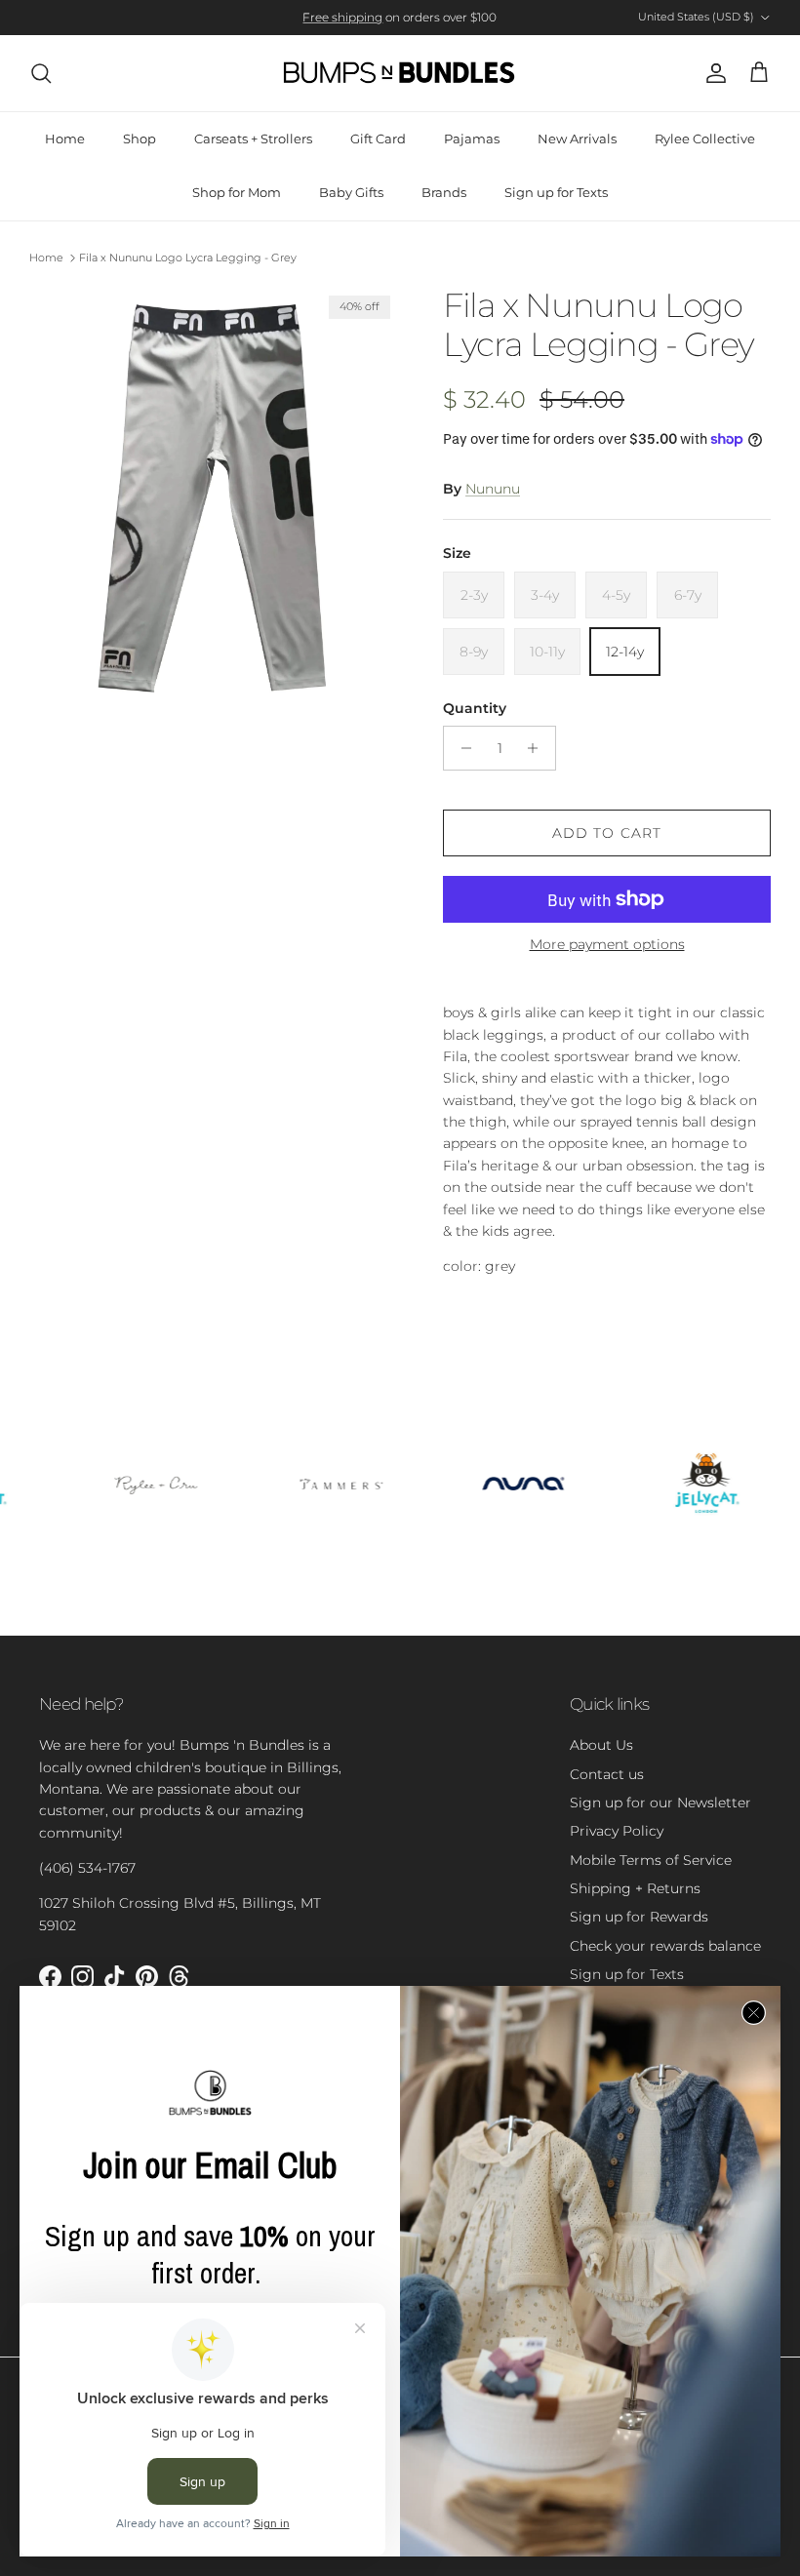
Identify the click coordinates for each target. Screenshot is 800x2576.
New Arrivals (577, 139)
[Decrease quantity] (461, 748)
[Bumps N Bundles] (400, 73)
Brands (444, 192)
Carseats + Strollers (253, 139)
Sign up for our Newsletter (660, 1803)
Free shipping (342, 17)
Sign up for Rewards (639, 1917)
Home (65, 139)
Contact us (607, 1774)
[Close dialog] (754, 2013)
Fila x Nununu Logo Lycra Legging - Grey (188, 258)
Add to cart (607, 833)
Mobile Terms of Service (651, 1860)
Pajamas (472, 139)
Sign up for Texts (556, 192)
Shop (140, 139)
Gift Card (378, 139)
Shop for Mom (237, 192)
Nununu (493, 489)
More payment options (607, 945)
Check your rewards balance (665, 1946)
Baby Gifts (351, 192)
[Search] (41, 73)
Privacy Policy (617, 1831)
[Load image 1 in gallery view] (215, 496)
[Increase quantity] (538, 748)
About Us (601, 1745)
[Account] (712, 73)
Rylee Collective (705, 139)
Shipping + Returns (635, 1888)
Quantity (475, 708)
